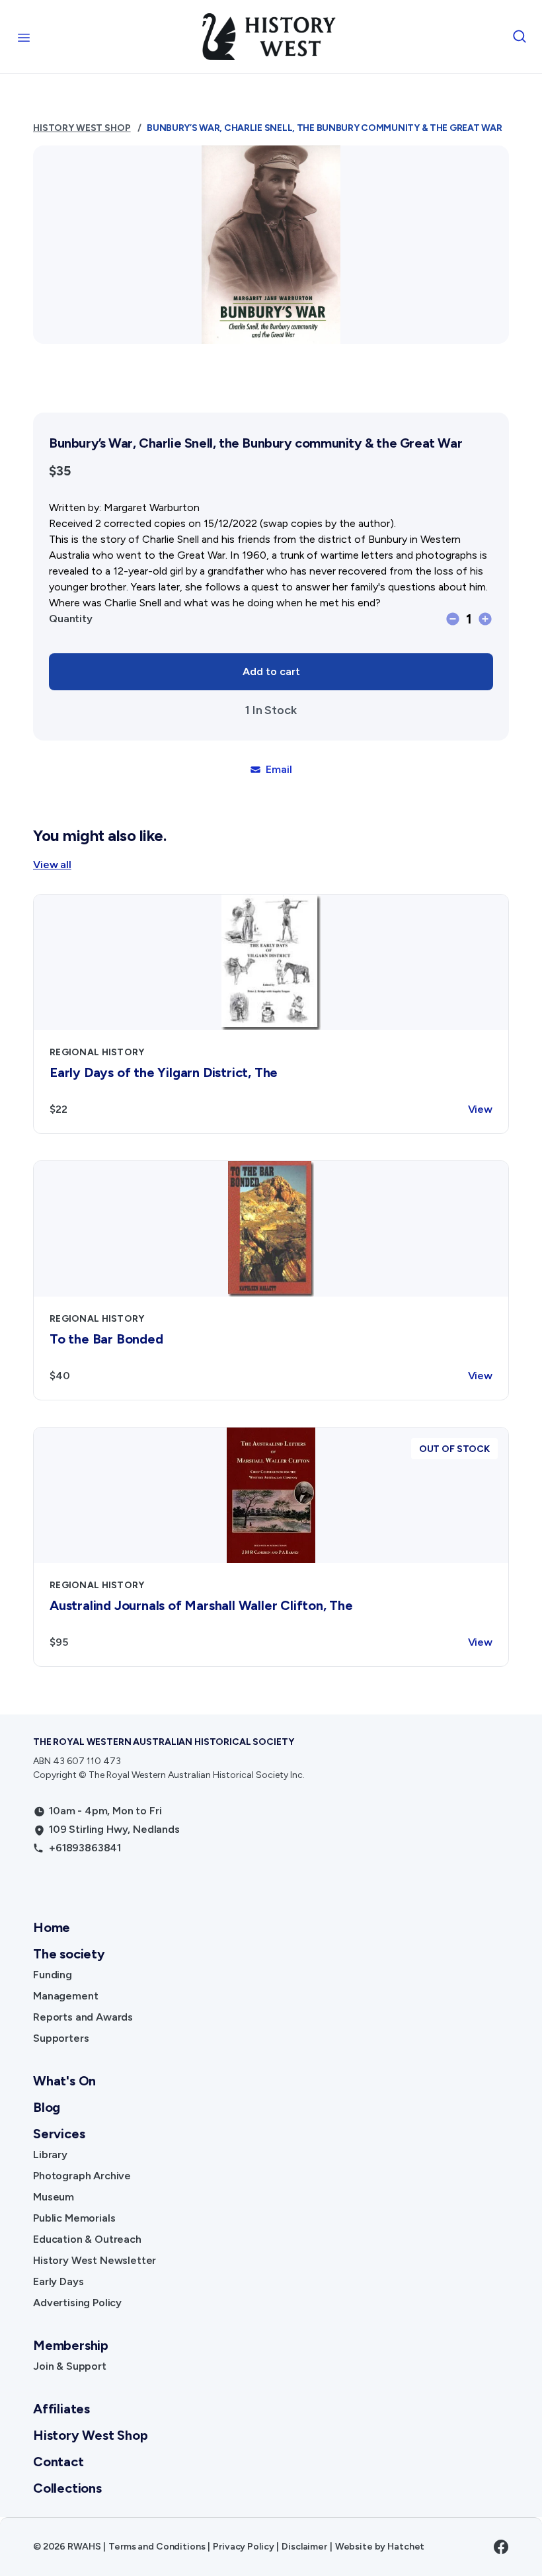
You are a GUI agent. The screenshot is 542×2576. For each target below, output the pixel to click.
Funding (53, 1975)
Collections (67, 2488)
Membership (71, 2345)
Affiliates (61, 2409)
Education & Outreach (87, 2239)
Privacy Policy (243, 2547)
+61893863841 (85, 1848)
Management (65, 1996)
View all (52, 865)
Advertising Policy (77, 2303)
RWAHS (84, 2547)
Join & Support (70, 2366)
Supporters (61, 2038)
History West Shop (82, 128)
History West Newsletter (95, 2260)
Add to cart (271, 671)
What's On (64, 2081)
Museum (54, 2197)
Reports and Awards (83, 2017)
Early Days (58, 2281)
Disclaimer (304, 2547)
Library (50, 2154)
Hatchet (406, 2547)
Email (279, 769)
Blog (47, 2107)
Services (59, 2134)
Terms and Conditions (157, 2547)
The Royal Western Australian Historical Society (163, 1742)
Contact (58, 2462)
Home (52, 1927)
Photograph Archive (82, 2176)
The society (69, 1954)
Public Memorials (74, 2218)
